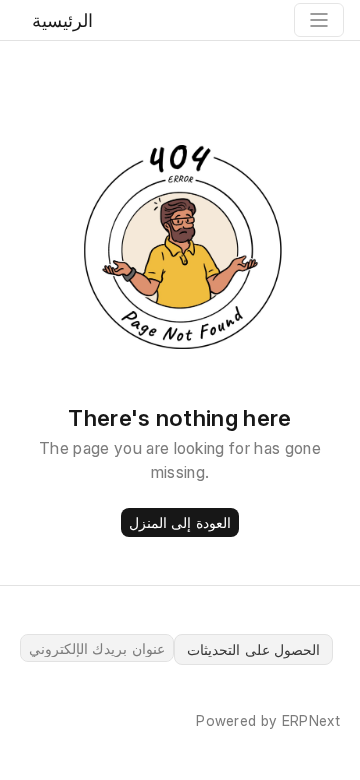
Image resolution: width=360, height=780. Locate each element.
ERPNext (311, 720)
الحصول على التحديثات (253, 649)
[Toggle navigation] (319, 20)
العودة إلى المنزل (180, 522)
